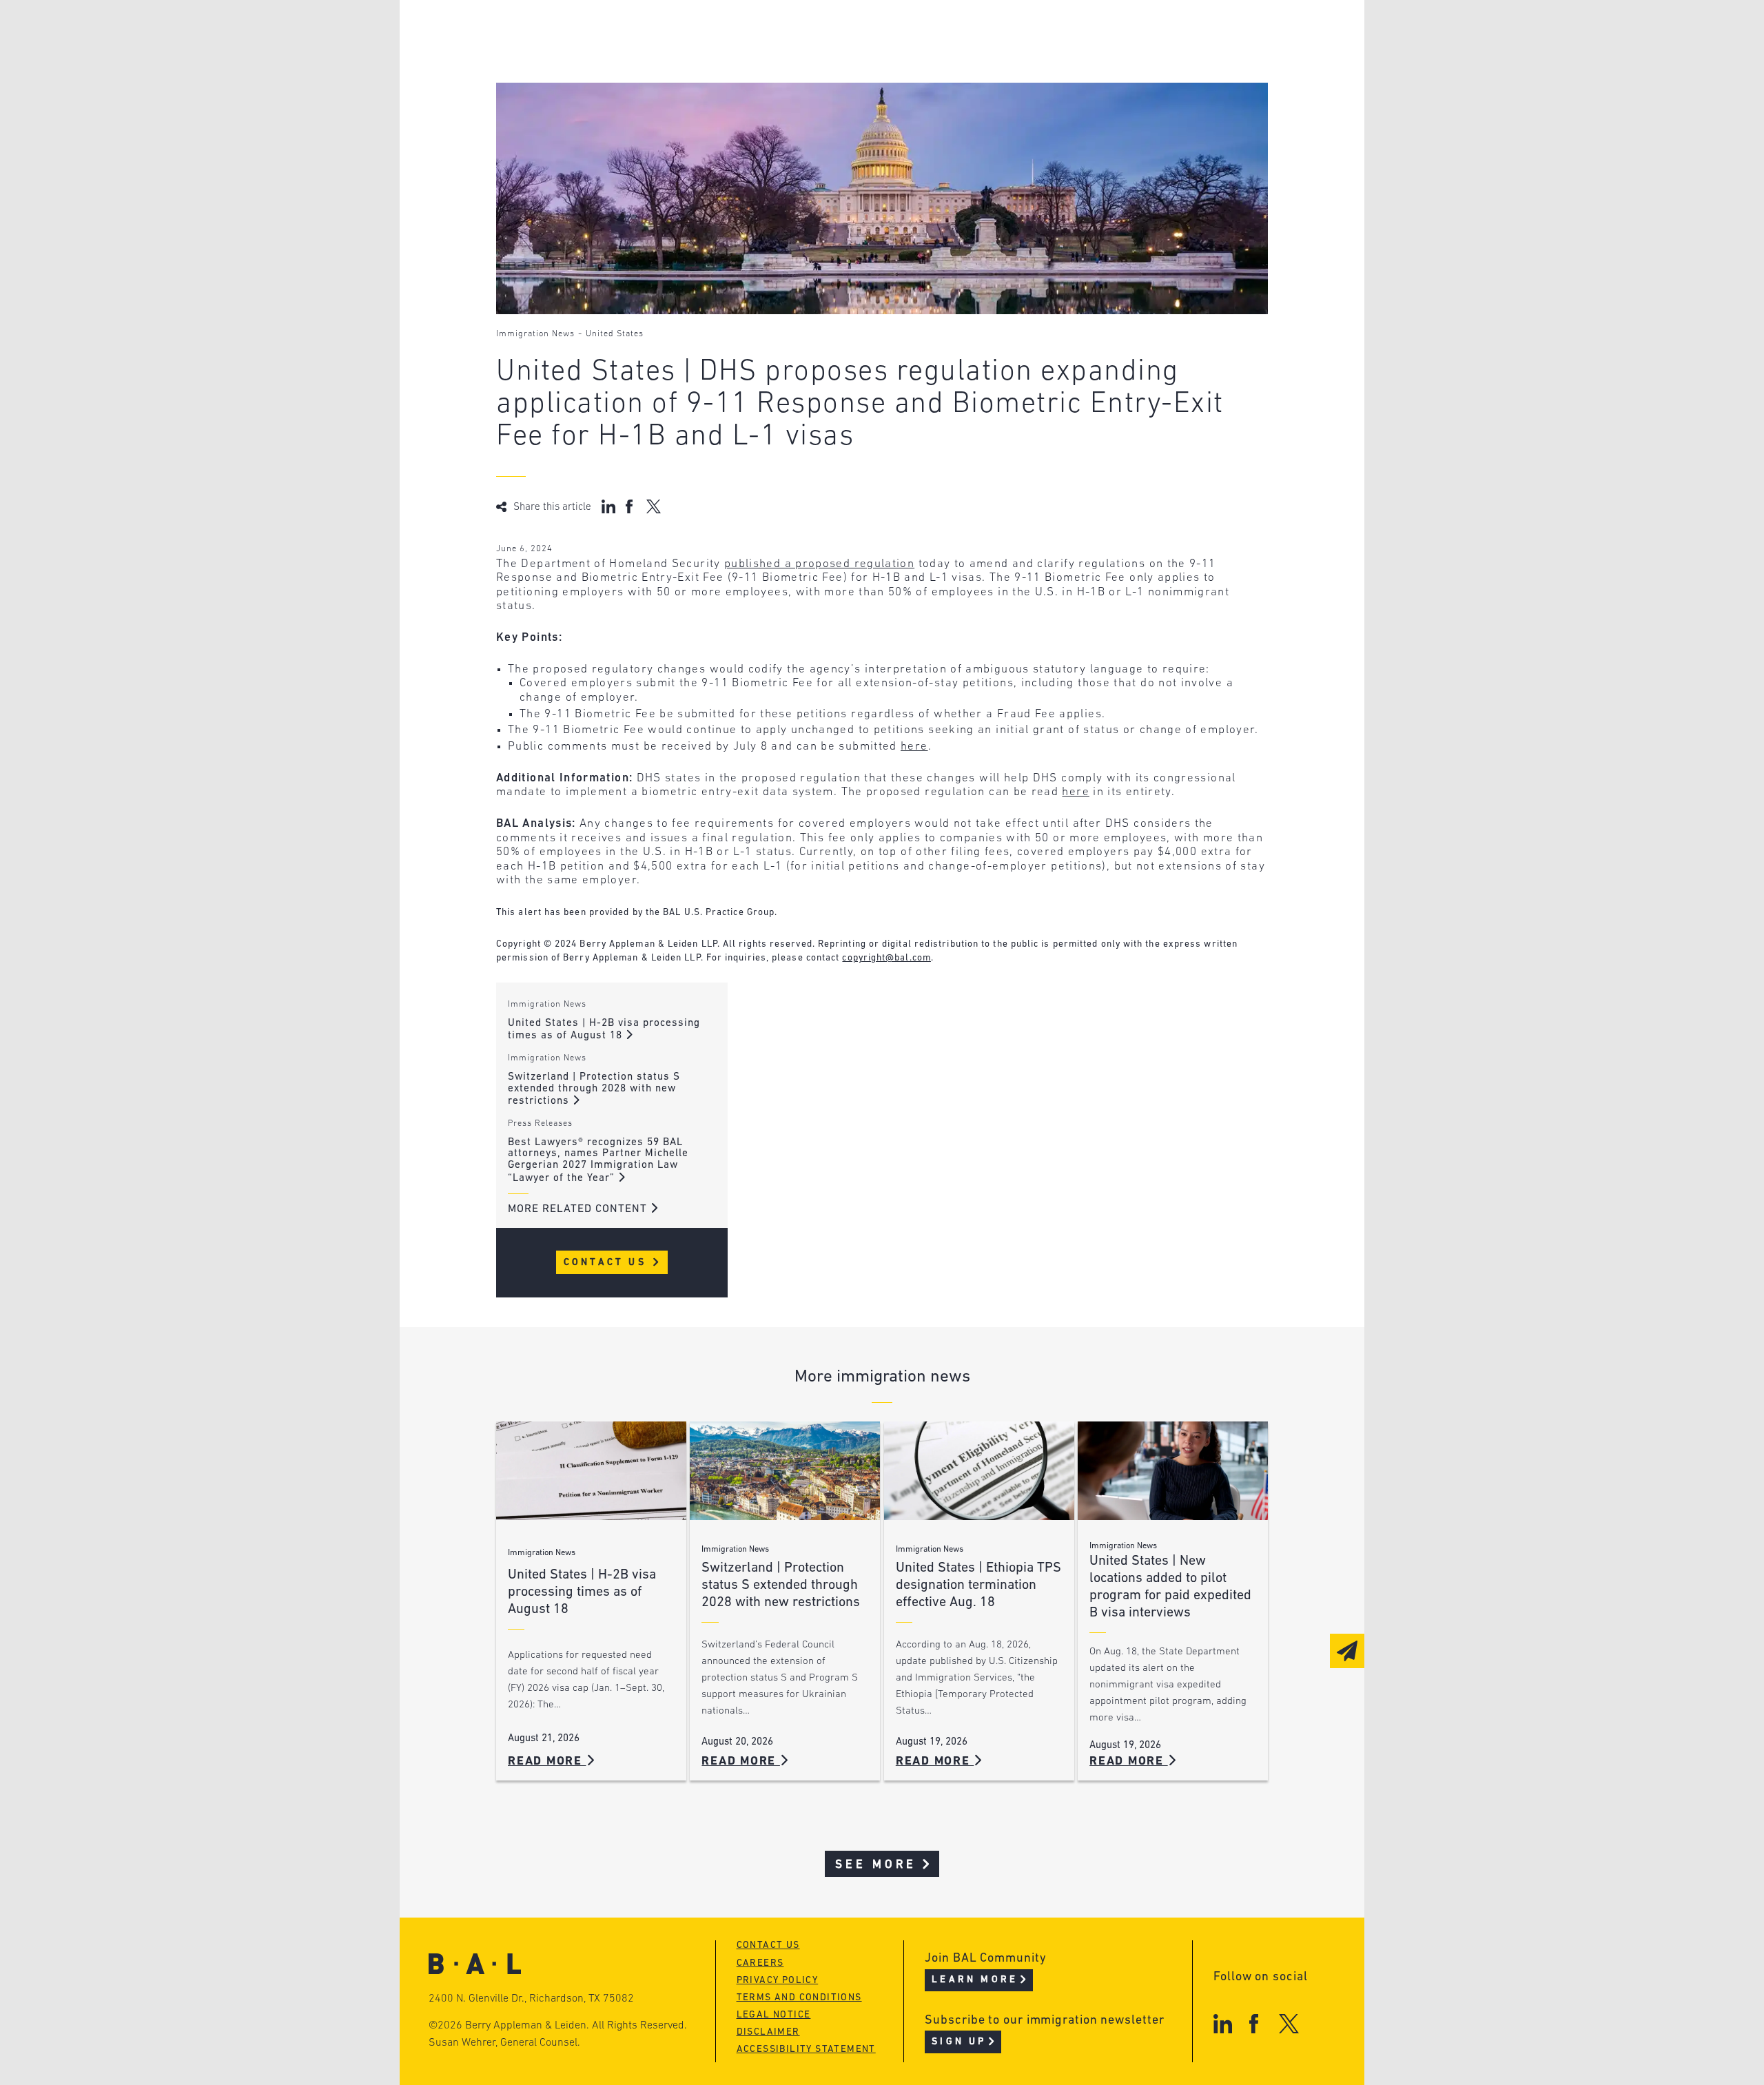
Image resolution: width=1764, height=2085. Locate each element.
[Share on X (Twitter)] (654, 506)
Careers (574, 111)
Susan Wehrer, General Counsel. (504, 2043)
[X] (1289, 2023)
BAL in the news (601, 85)
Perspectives (799, 33)
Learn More (975, 1980)
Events (779, 85)
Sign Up (959, 2042)
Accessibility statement (806, 2050)
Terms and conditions (799, 1998)
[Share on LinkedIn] (608, 506)
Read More (547, 1762)
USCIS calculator (812, 111)
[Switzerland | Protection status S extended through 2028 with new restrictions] (785, 1471)
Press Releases (540, 1124)
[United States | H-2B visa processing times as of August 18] (591, 1471)
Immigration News (535, 334)
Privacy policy (778, 1981)
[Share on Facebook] (631, 506)
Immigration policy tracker (845, 59)
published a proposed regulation (819, 564)
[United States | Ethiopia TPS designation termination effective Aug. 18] (979, 1471)
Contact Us (607, 1263)
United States (615, 334)
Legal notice (774, 2015)
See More (876, 1865)
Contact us (768, 1945)
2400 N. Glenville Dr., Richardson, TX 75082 (531, 1999)
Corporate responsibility (628, 59)
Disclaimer (768, 2032)
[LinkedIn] (1223, 2023)
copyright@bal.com (886, 958)
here (914, 747)
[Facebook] (1254, 2023)
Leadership (585, 33)
